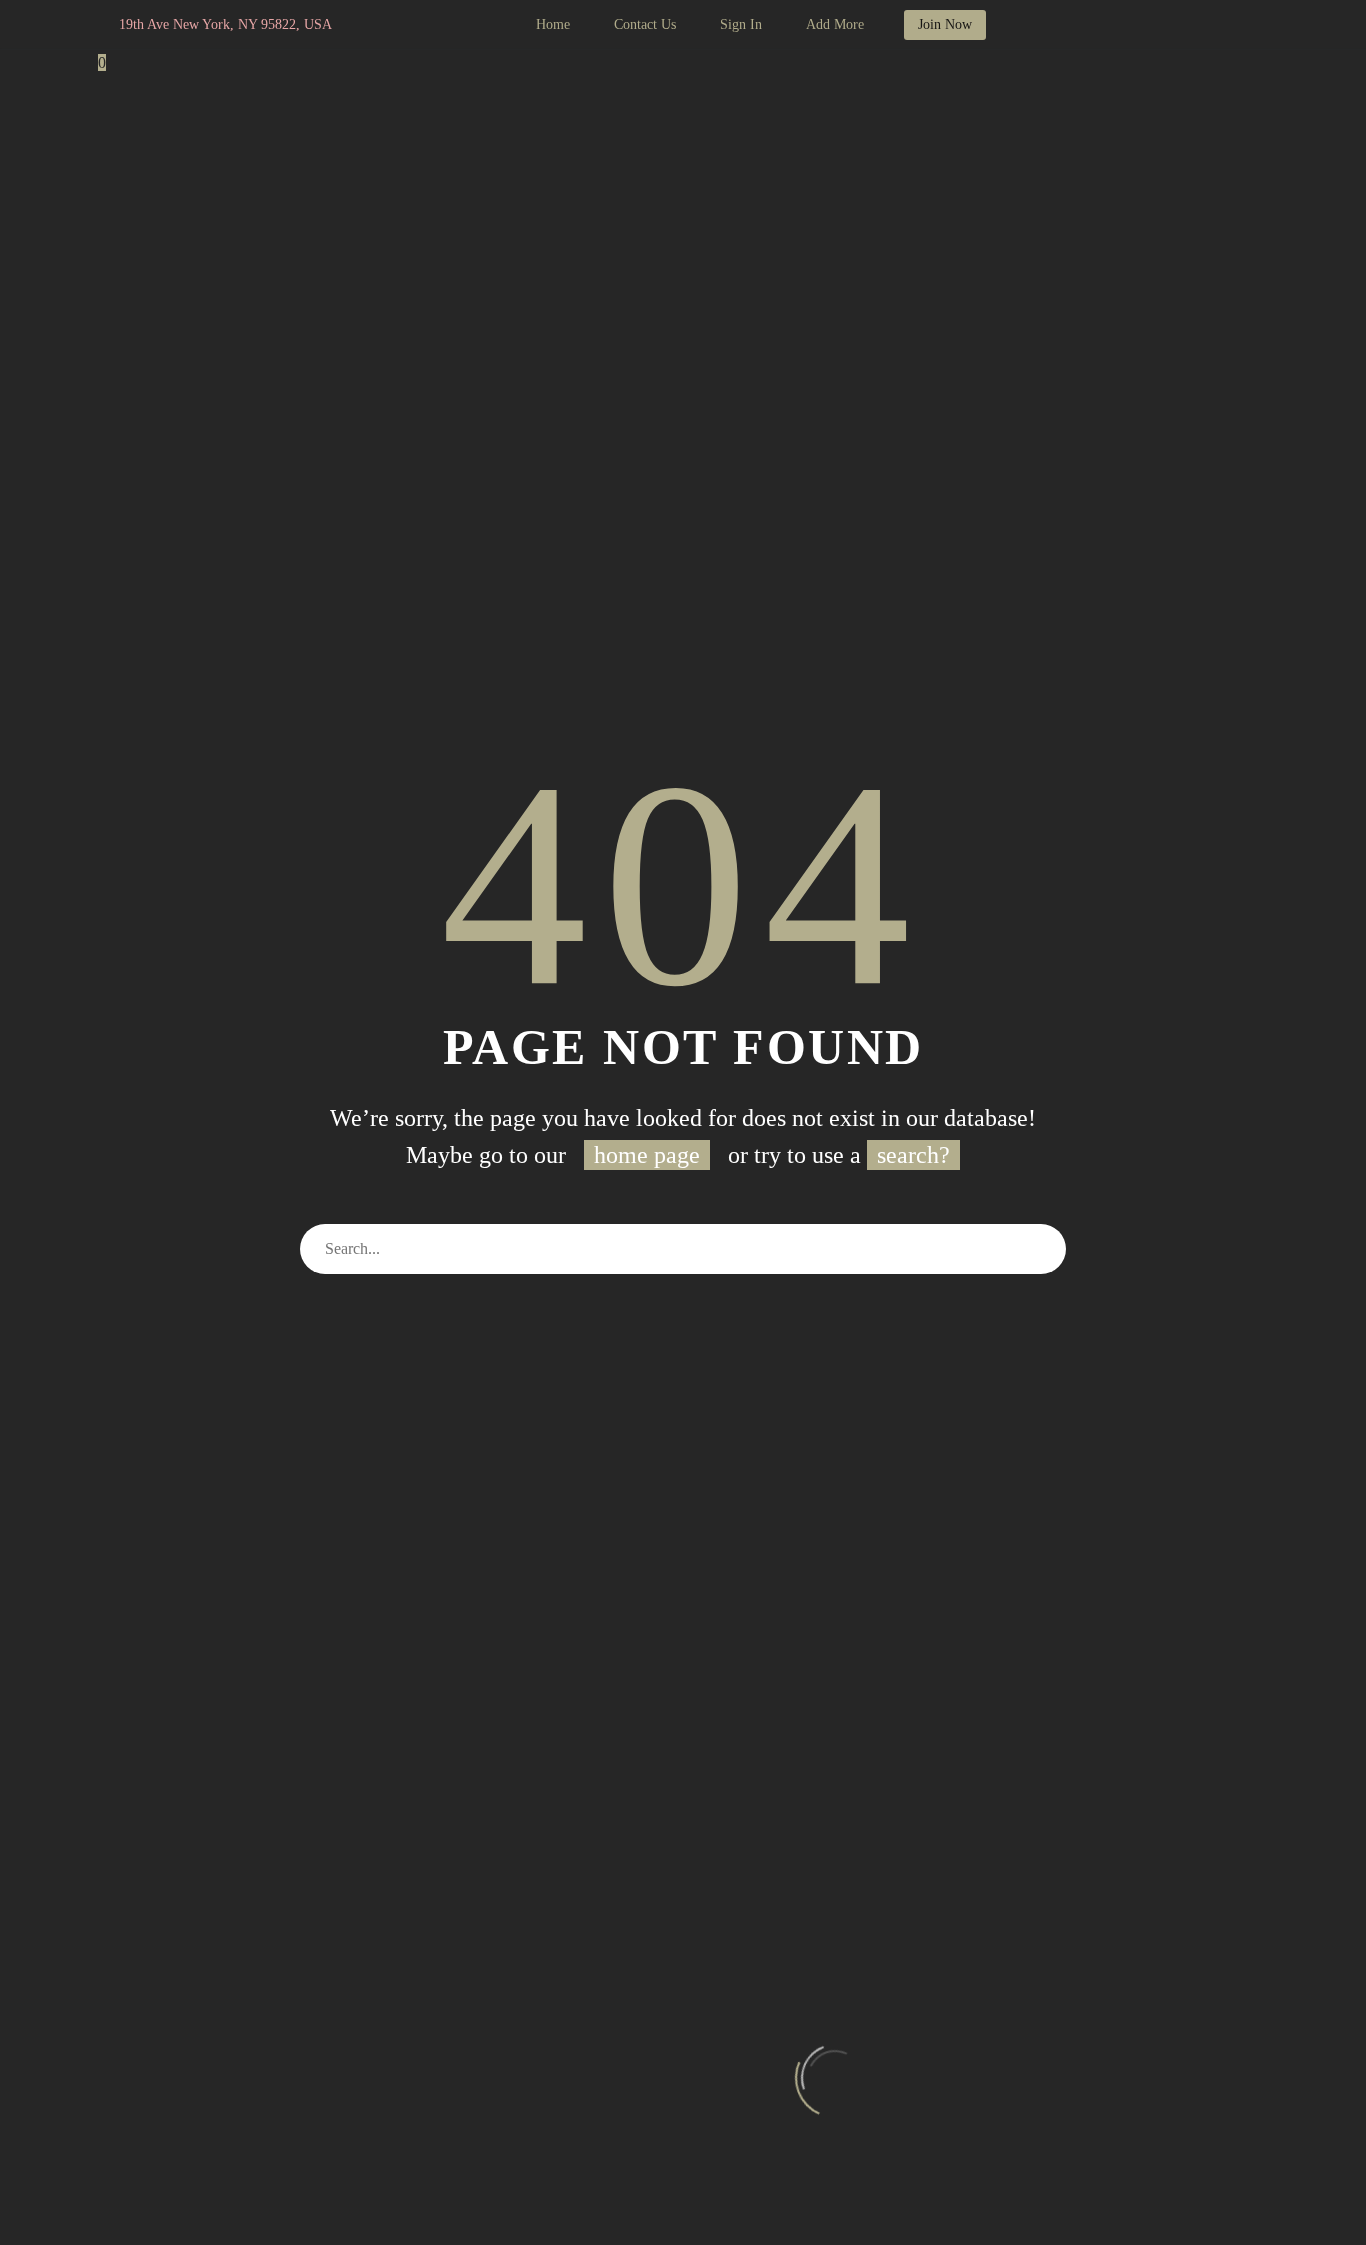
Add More (835, 24)
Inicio (119, 152)
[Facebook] (412, 25)
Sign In (741, 24)
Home (553, 24)
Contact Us (645, 24)
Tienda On (480, 152)
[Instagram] (442, 25)
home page (647, 1155)
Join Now (945, 24)
